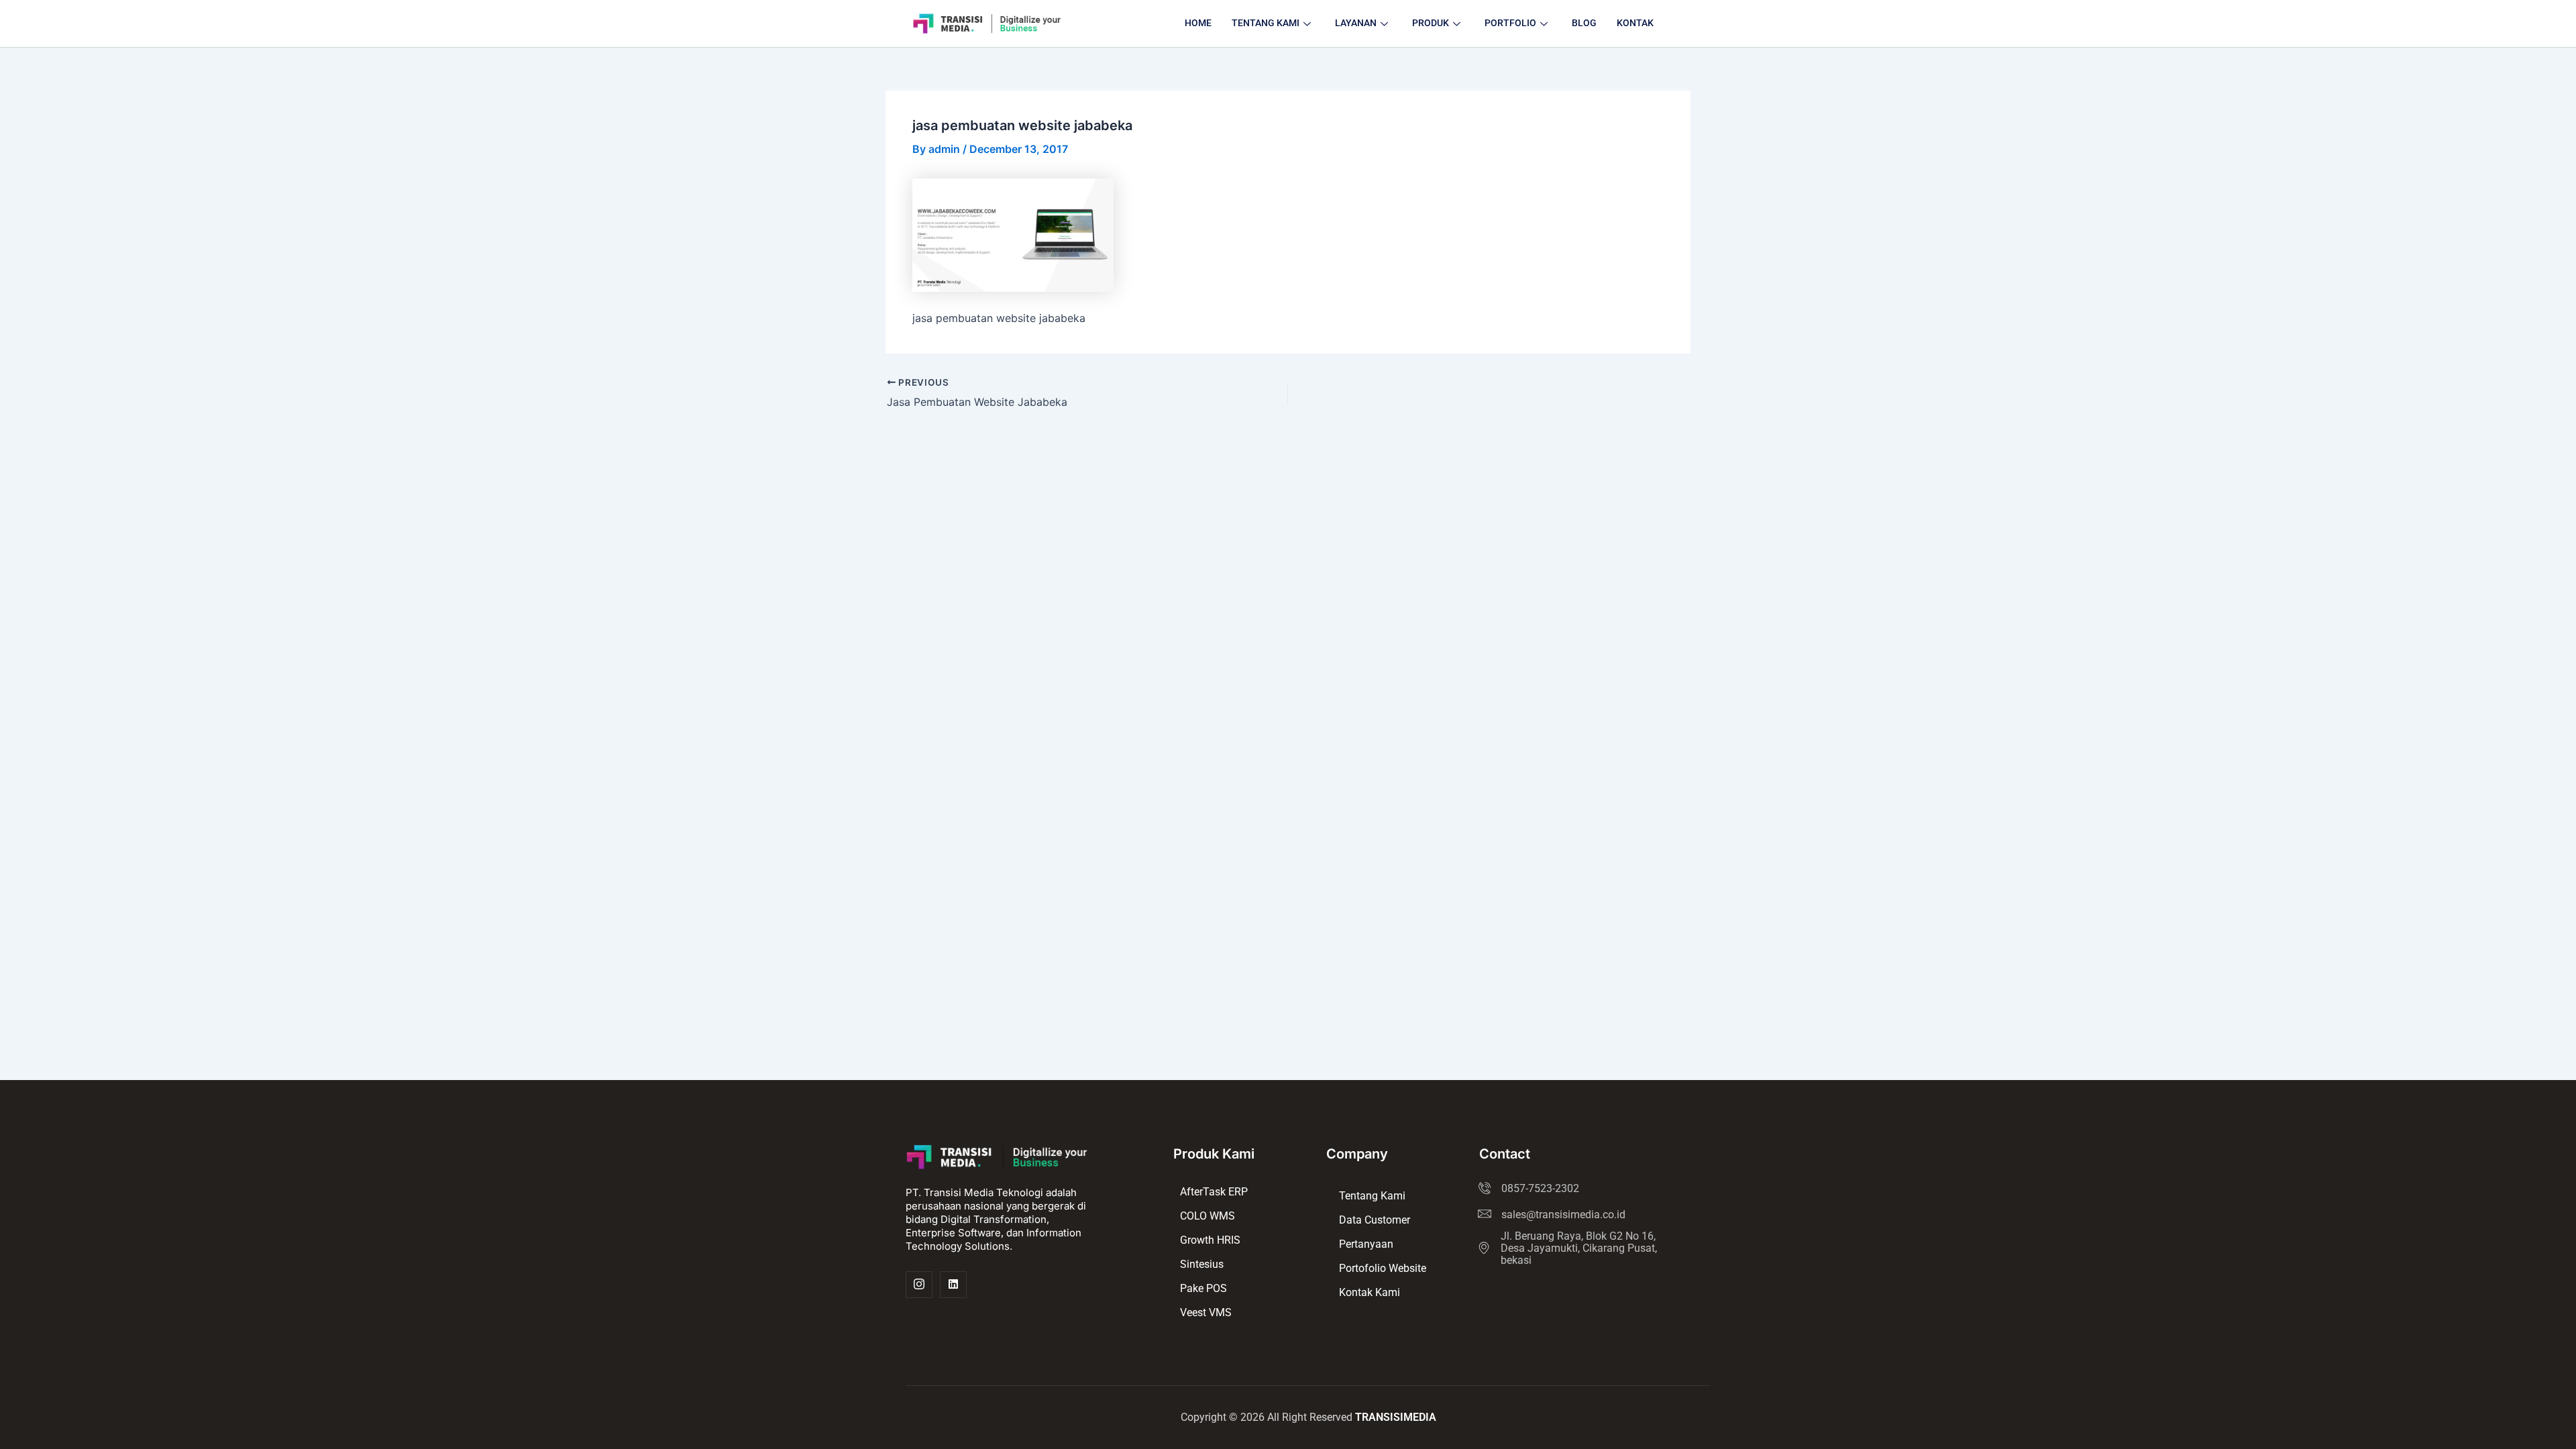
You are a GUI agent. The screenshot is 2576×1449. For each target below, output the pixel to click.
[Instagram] (919, 1285)
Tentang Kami (1372, 1196)
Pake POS (1203, 1288)
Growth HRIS (1210, 1240)
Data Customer (1375, 1220)
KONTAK (1635, 23)
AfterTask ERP (1214, 1192)
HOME (1198, 23)
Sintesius (1202, 1264)
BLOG (1584, 23)
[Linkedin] (953, 1285)
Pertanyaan (1366, 1244)
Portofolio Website (1383, 1268)
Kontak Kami (1370, 1292)
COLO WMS (1207, 1216)
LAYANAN (1356, 23)
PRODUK (1431, 23)
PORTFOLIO (1510, 23)
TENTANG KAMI (1266, 23)
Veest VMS (1206, 1312)
